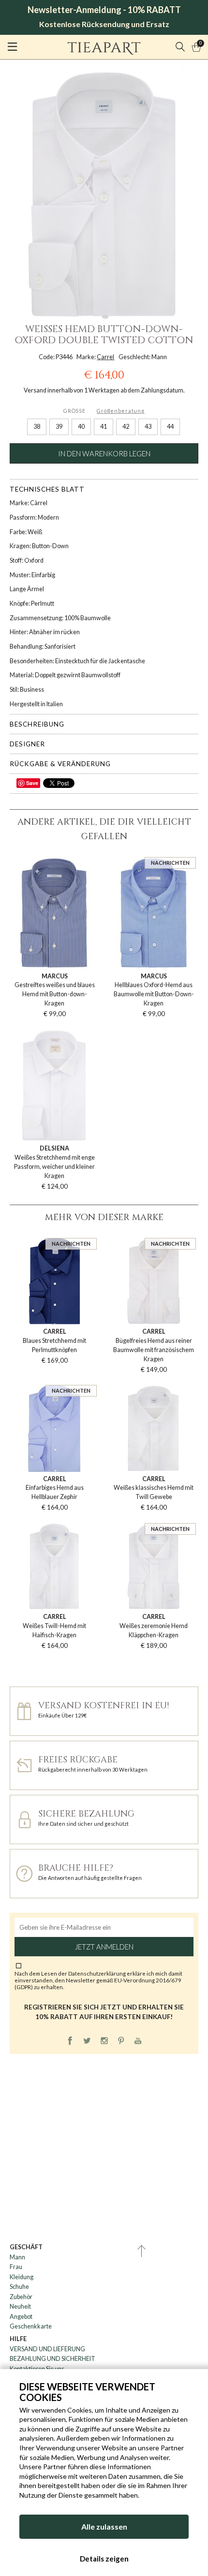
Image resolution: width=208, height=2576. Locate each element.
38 (37, 427)
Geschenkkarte (31, 2326)
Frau (16, 2267)
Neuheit (20, 2307)
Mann (17, 2257)
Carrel (105, 357)
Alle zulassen (104, 2526)
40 (81, 427)
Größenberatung (121, 411)
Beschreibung (37, 724)
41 (104, 427)
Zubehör (21, 2297)
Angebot (21, 2317)
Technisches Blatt (47, 489)
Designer (27, 744)
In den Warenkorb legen (104, 453)
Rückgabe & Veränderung (60, 764)
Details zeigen (104, 2559)
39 (59, 427)
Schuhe (19, 2287)
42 (126, 427)
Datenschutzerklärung (97, 1973)
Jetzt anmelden (104, 1947)
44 (170, 427)
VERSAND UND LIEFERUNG (47, 2349)
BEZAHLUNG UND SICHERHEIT (52, 2359)
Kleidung (22, 2277)
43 (148, 427)
